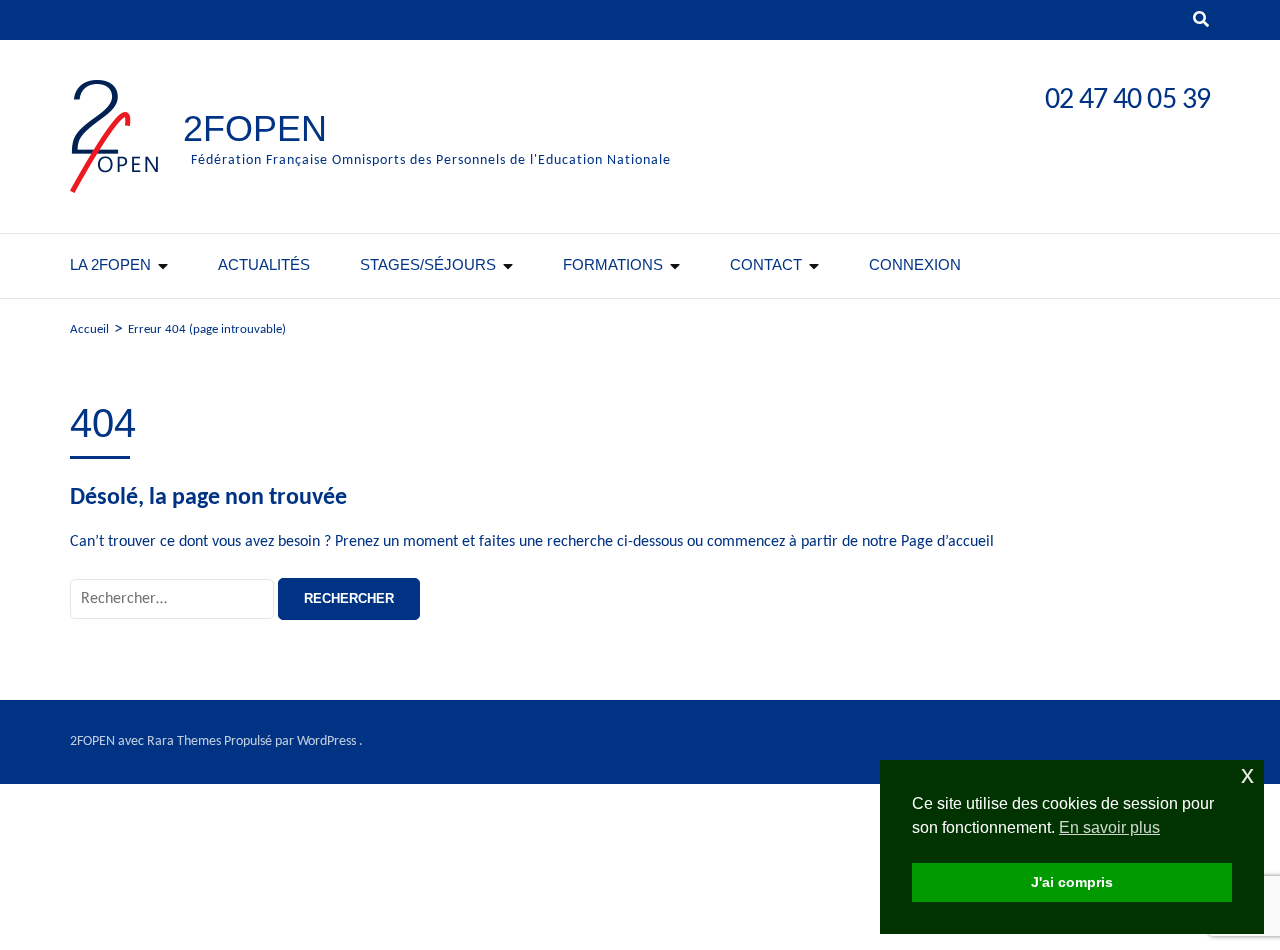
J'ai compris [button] (1072, 882)
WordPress (326, 741)
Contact (766, 264)
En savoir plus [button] (1109, 827)
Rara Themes (184, 741)
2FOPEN (255, 128)
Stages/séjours (428, 264)
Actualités (264, 264)
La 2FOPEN (110, 264)
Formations (613, 264)
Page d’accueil (947, 542)
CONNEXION (915, 264)
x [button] (1247, 774)
